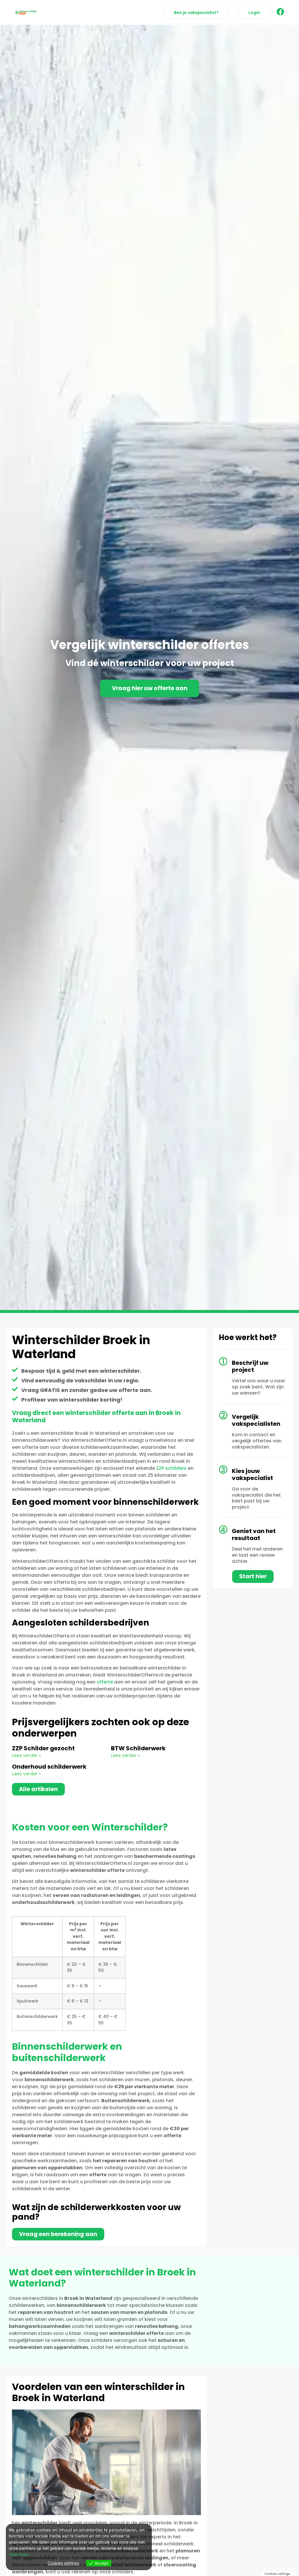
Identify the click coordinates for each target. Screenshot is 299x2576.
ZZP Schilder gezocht (43, 1748)
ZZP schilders (171, 1468)
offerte (105, 1682)
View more (19, 2554)
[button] (254, 13)
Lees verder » (26, 1755)
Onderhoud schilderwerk (49, 1767)
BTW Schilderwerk (138, 1748)
